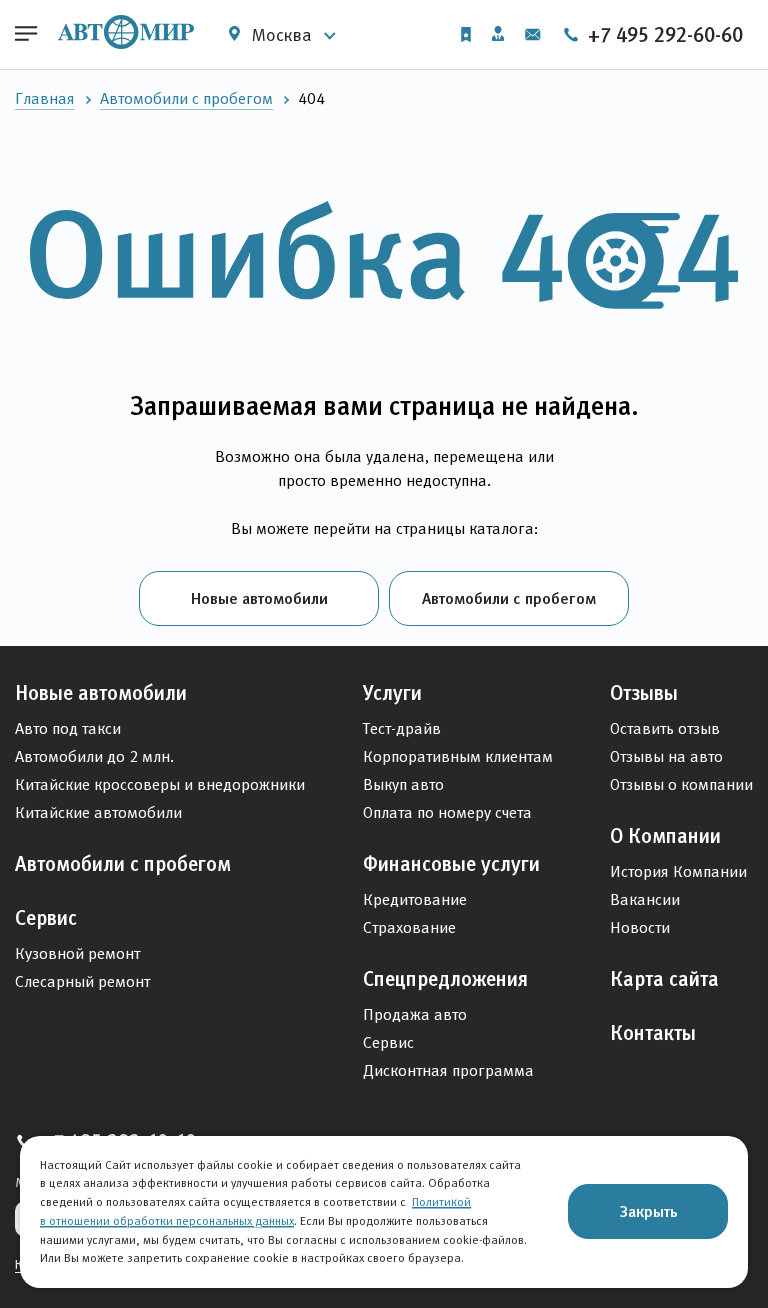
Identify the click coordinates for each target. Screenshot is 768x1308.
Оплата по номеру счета (447, 812)
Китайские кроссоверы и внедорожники (160, 784)
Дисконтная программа (448, 1070)
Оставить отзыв (665, 728)
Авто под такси (68, 728)
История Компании (678, 871)
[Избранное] (466, 34)
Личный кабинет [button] (498, 35)
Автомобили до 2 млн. (94, 756)
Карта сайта (664, 979)
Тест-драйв (402, 728)
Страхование (409, 927)
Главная (45, 98)
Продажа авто (415, 1014)
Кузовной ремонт (77, 953)
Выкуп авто (403, 784)
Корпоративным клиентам (458, 756)
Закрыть (648, 1211)
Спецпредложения (445, 979)
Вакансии (645, 899)
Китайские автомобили (98, 812)
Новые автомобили (259, 598)
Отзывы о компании (681, 784)
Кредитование (415, 899)
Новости (640, 927)
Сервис (46, 918)
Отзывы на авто (666, 756)
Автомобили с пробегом (186, 98)
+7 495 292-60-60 (663, 35)
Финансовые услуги (451, 864)
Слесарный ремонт (82, 981)
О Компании (665, 836)
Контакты (653, 1033)
